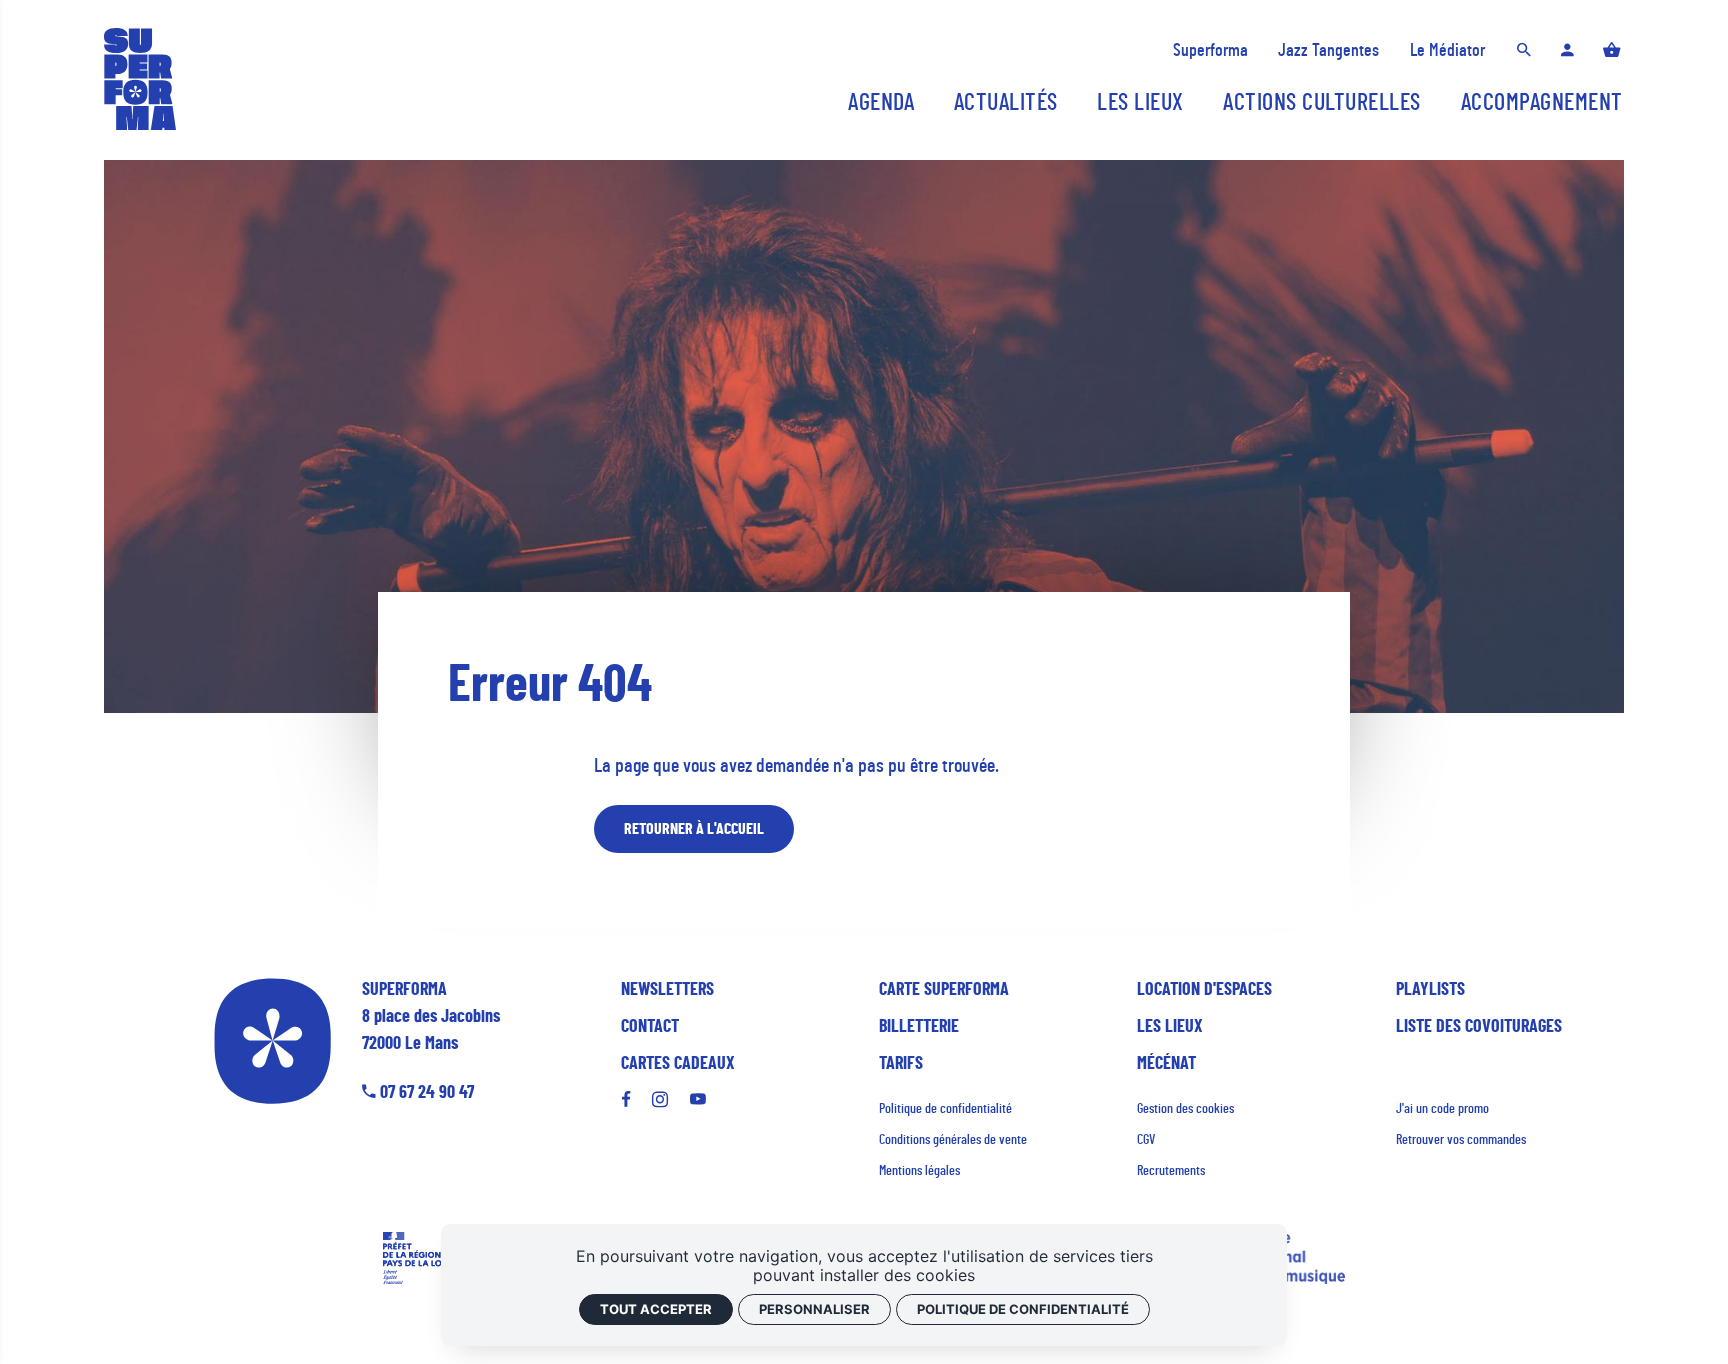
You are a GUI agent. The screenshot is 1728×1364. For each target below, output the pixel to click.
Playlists (1430, 990)
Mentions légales (919, 1171)
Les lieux (1170, 1027)
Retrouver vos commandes (1461, 1140)
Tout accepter (656, 1309)
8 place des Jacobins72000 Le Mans (431, 1017)
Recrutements (1171, 1171)
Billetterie (919, 1027)
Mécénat (1166, 1064)
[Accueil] (140, 79)
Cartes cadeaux (678, 1064)
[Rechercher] (1524, 51)
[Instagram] (660, 1100)
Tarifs (901, 1064)
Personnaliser (814, 1309)
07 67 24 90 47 (425, 1093)
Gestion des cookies (1185, 1109)
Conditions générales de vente (953, 1140)
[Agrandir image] (864, 436)
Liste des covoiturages (1479, 1027)
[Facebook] (631, 1100)
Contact (650, 1027)
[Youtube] (698, 1100)
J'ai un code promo (1442, 1109)
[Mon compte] (1567, 51)
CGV (1146, 1140)
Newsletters (667, 990)
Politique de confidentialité (945, 1109)
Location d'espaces (1204, 990)
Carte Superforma (944, 990)
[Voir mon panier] (1612, 51)
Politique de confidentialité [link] (1023, 1309)
